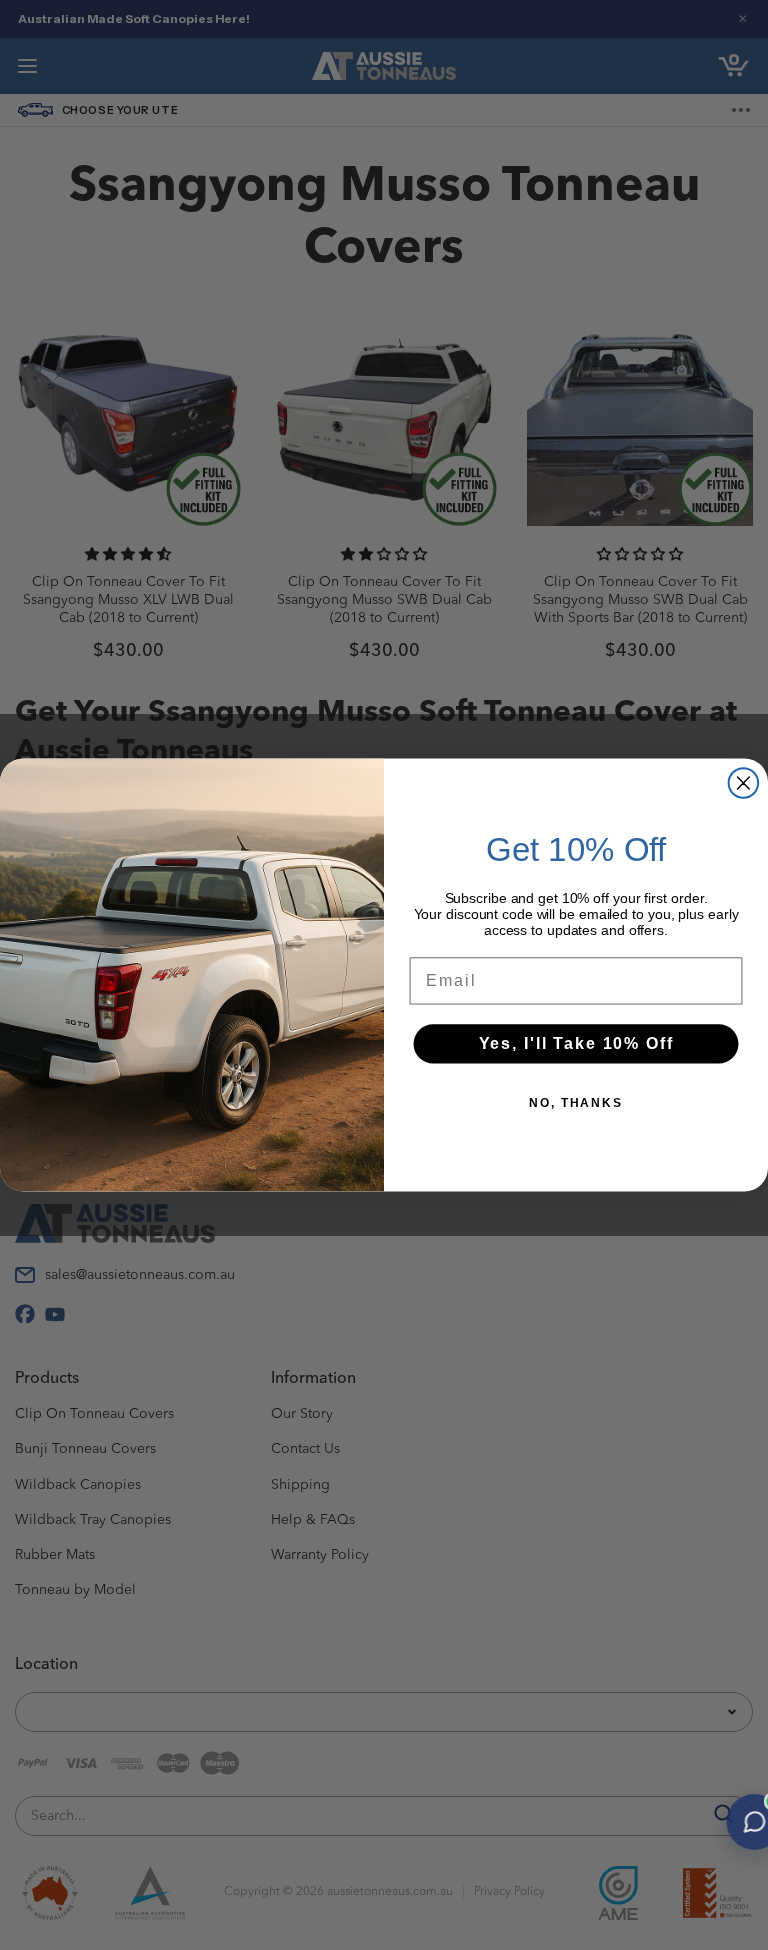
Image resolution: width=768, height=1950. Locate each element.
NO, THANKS (576, 1103)
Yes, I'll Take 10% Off (576, 1043)
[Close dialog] (744, 783)
